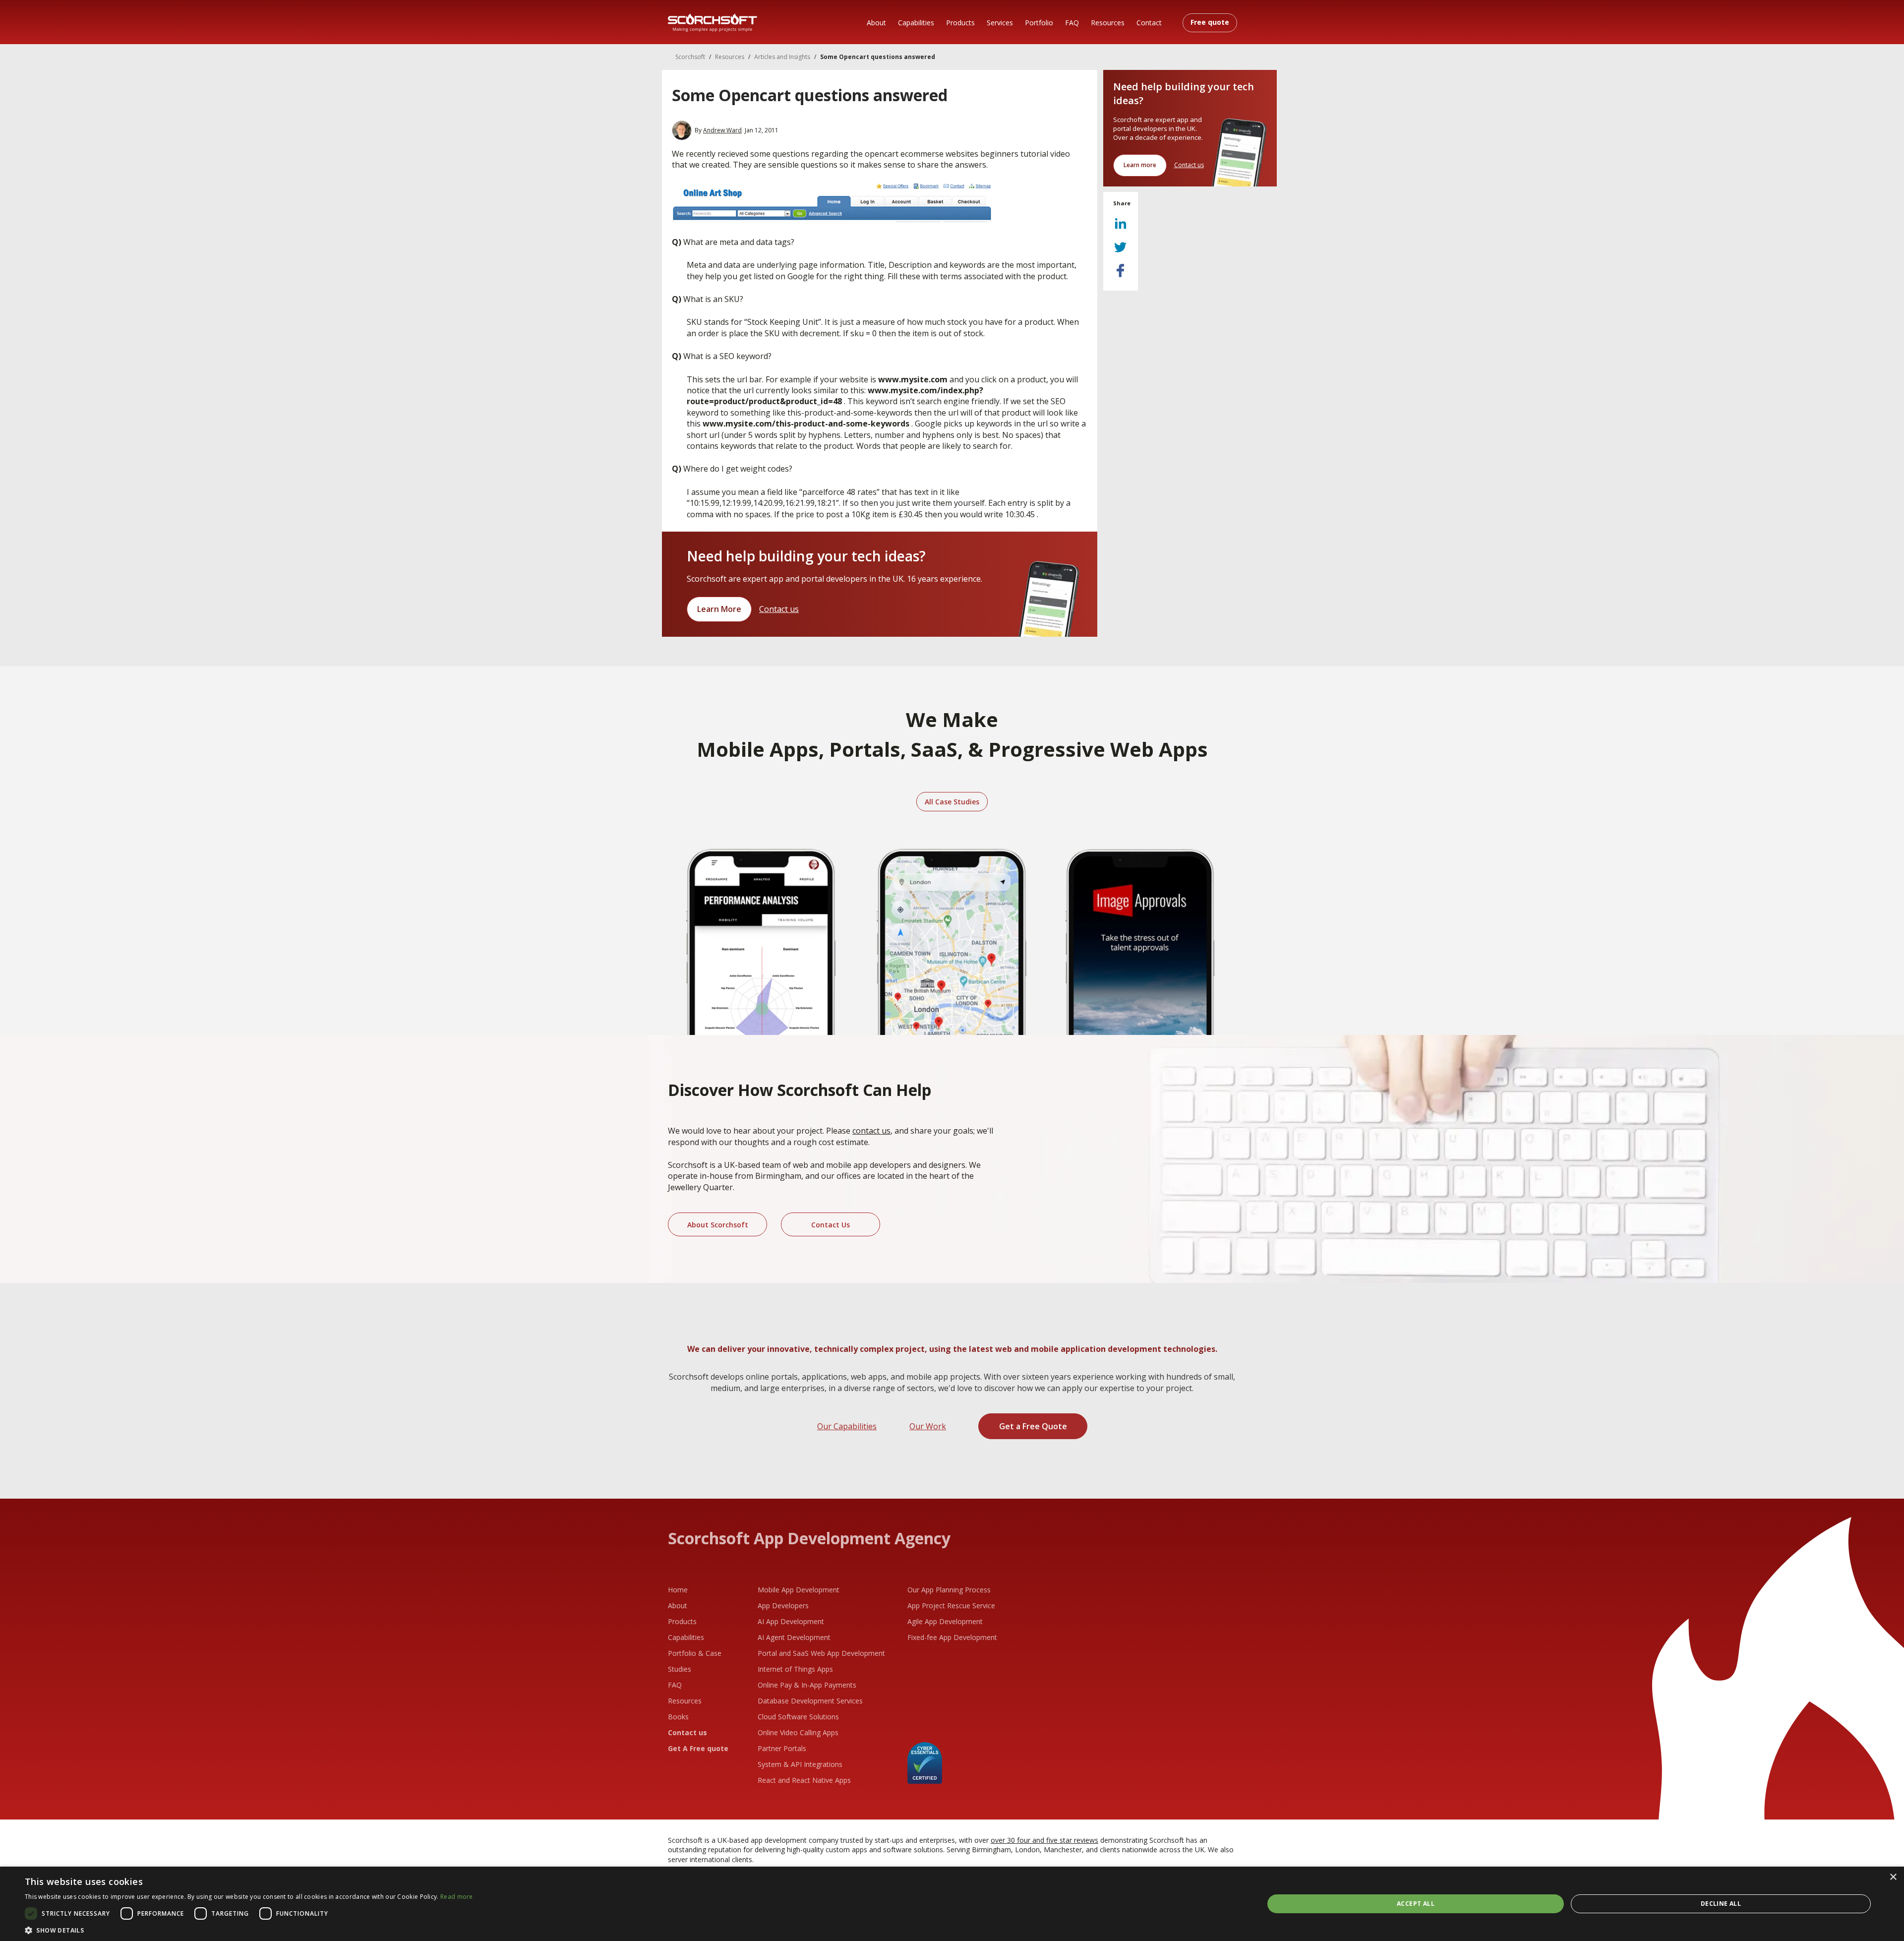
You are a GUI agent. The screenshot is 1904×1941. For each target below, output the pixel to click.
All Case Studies (952, 802)
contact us (871, 1131)
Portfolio (1039, 23)
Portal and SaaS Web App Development (821, 1653)
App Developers (783, 1606)
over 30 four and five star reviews (1044, 1840)
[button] (249, 1929)
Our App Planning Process (949, 1590)
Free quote (1210, 22)
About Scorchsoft (718, 1225)
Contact (1149, 23)
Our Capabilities (847, 1426)
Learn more (1140, 165)
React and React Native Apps (804, 1780)
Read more (457, 1897)
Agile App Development (945, 1621)
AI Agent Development (794, 1637)
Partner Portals (782, 1748)
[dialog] (952, 1904)
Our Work (928, 1426)
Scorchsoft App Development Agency (809, 1538)
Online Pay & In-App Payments (807, 1685)
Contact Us (831, 1225)
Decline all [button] (1721, 1904)
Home (678, 1590)
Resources (1108, 23)
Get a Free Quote (1033, 1426)
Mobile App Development (799, 1590)
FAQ (1072, 23)
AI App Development (791, 1621)
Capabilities (916, 23)
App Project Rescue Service (951, 1606)
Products (960, 23)
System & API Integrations (800, 1764)
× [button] (1893, 1877)
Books (678, 1717)
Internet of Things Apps (795, 1669)
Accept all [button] (1416, 1904)
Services (1000, 23)
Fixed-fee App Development (952, 1637)
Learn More (719, 609)
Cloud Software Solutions (798, 1717)
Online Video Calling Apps (798, 1732)
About (876, 23)
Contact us (779, 609)
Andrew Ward (722, 130)
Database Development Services (810, 1701)
